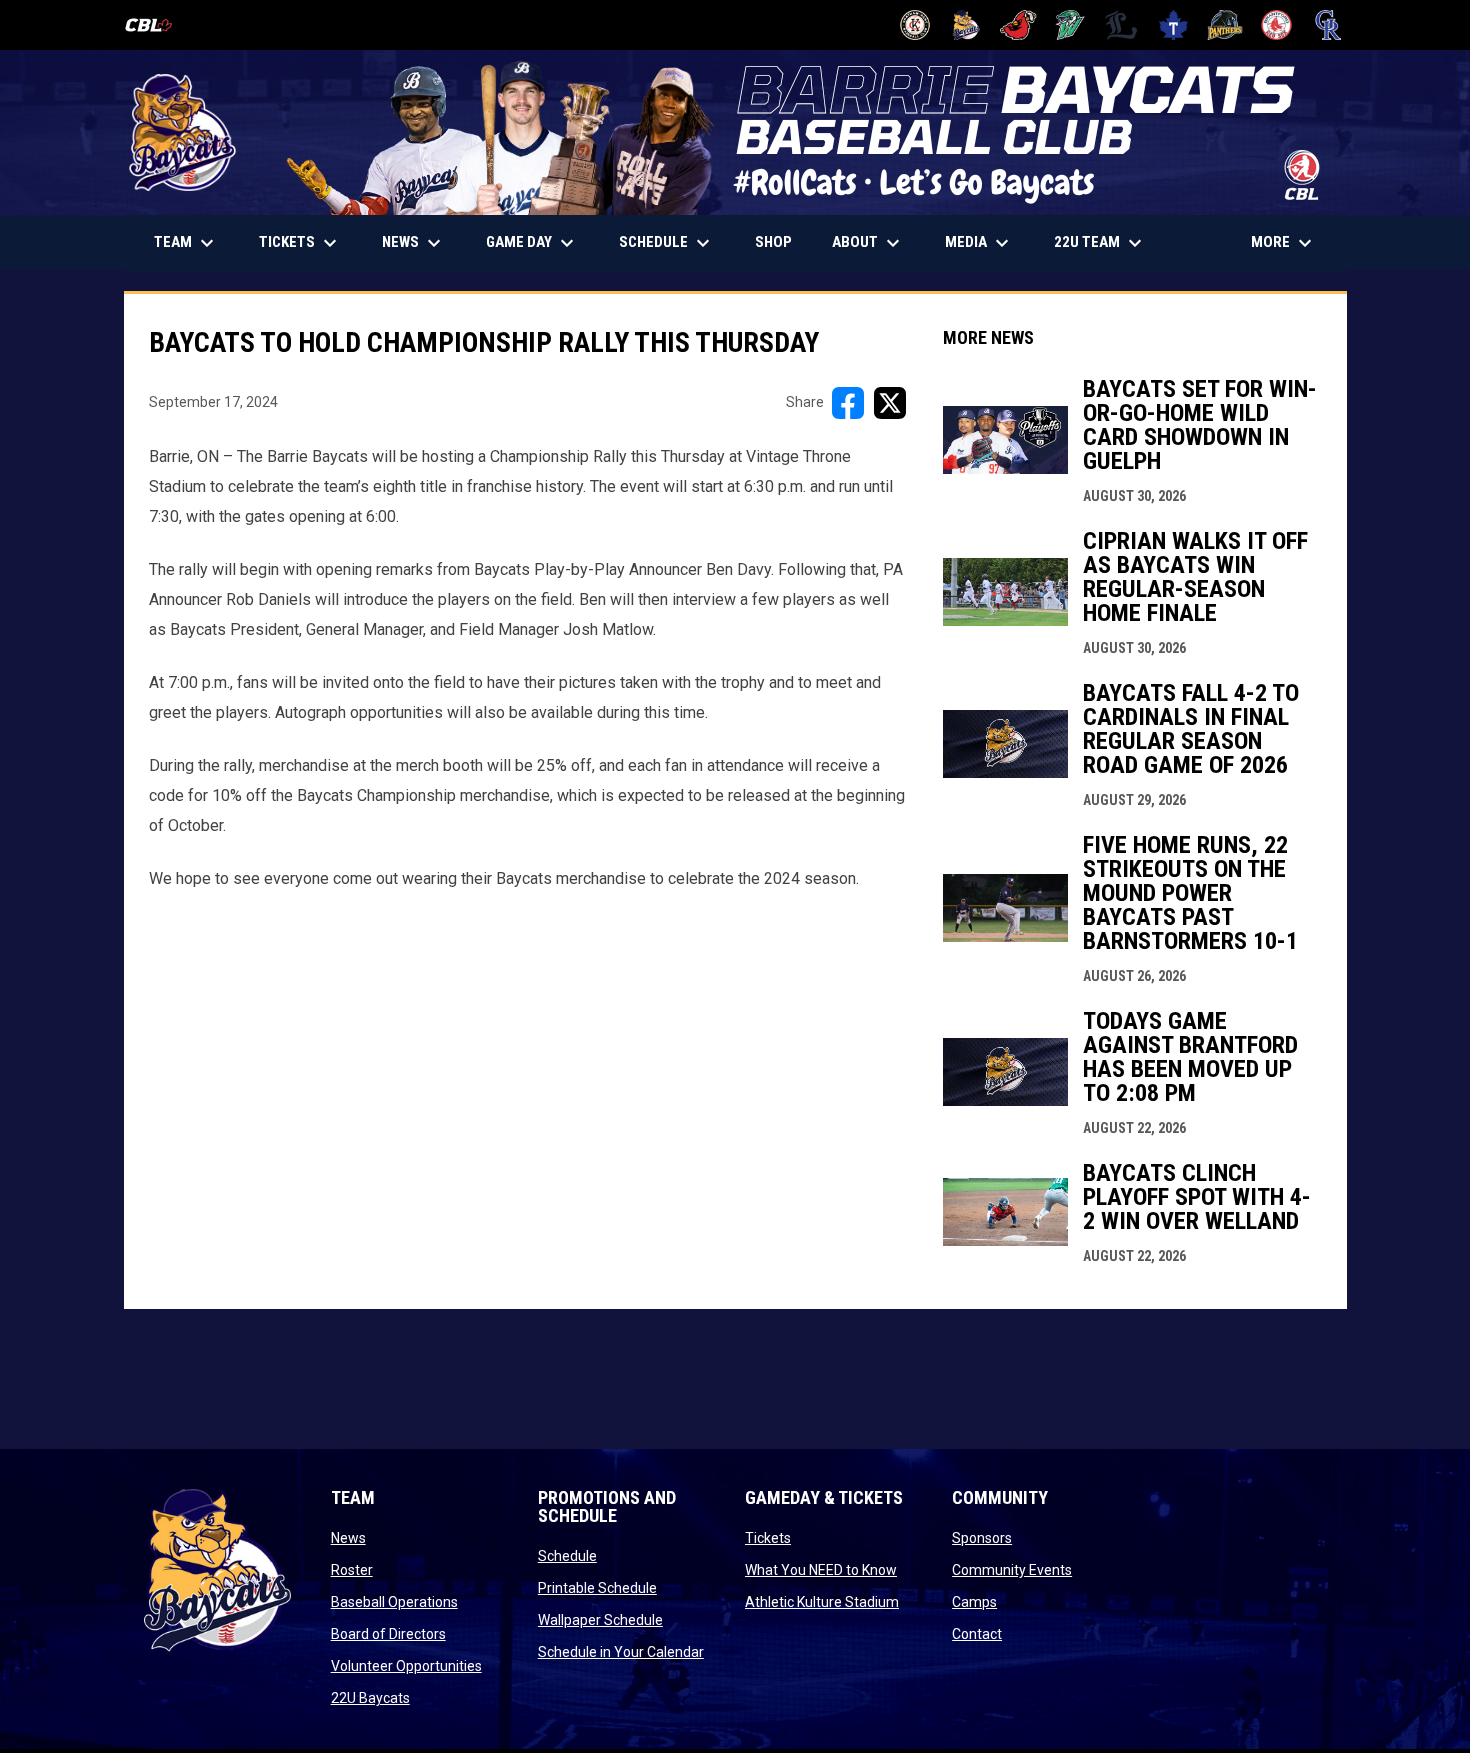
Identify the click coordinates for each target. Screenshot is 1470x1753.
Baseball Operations (394, 1602)
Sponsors (982, 1538)
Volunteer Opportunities (406, 1666)
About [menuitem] (868, 243)
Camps (974, 1602)
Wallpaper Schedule (600, 1620)
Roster (352, 1570)
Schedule (567, 1556)
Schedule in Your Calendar (621, 1652)
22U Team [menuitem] (1100, 243)
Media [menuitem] (979, 243)
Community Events (1012, 1570)
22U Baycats (370, 1698)
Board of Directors (388, 1634)
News (348, 1538)
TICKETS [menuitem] (308, 243)
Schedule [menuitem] (667, 243)
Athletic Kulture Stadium (822, 1602)
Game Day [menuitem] (532, 243)
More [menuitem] (1284, 243)
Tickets (768, 1538)
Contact (977, 1634)
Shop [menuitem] (781, 241)
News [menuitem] (414, 243)
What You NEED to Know (821, 1570)
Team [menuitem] (186, 243)
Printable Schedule (597, 1588)
